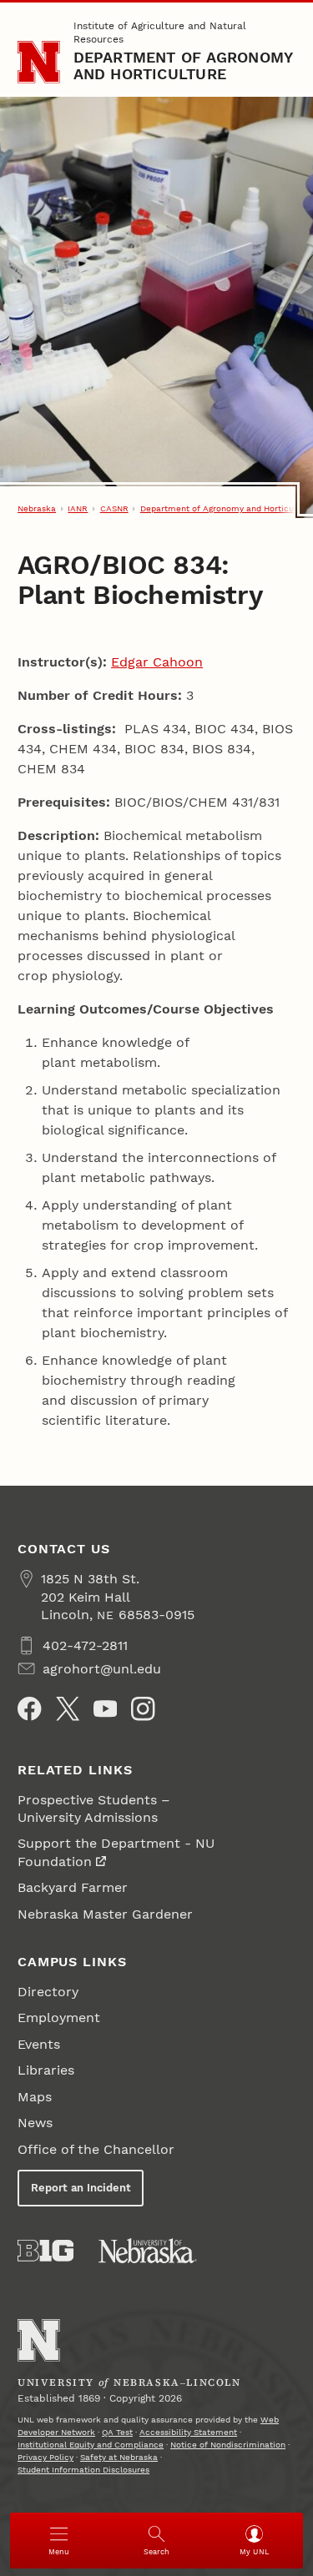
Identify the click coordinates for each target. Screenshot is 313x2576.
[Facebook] (29, 1708)
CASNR (114, 508)
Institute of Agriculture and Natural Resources (160, 33)
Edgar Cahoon (157, 662)
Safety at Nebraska (119, 2457)
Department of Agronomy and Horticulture (183, 65)
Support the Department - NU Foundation (116, 1852)
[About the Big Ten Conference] (45, 2251)
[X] (68, 1708)
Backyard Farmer (73, 1887)
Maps (35, 2097)
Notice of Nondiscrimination (228, 2445)
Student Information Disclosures (83, 2470)
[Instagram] (143, 1708)
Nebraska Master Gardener (105, 1914)
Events (39, 2044)
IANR (78, 508)
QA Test (117, 2432)
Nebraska (37, 508)
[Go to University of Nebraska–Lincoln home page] (39, 62)
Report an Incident (81, 2188)
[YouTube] (105, 1708)
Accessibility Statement (188, 2432)
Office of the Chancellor (96, 2149)
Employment (59, 2018)
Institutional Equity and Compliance (91, 2445)
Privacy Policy (45, 2457)
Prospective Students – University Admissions (94, 1809)
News (35, 2123)
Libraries (46, 2070)
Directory (48, 1992)
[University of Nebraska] (148, 2251)
